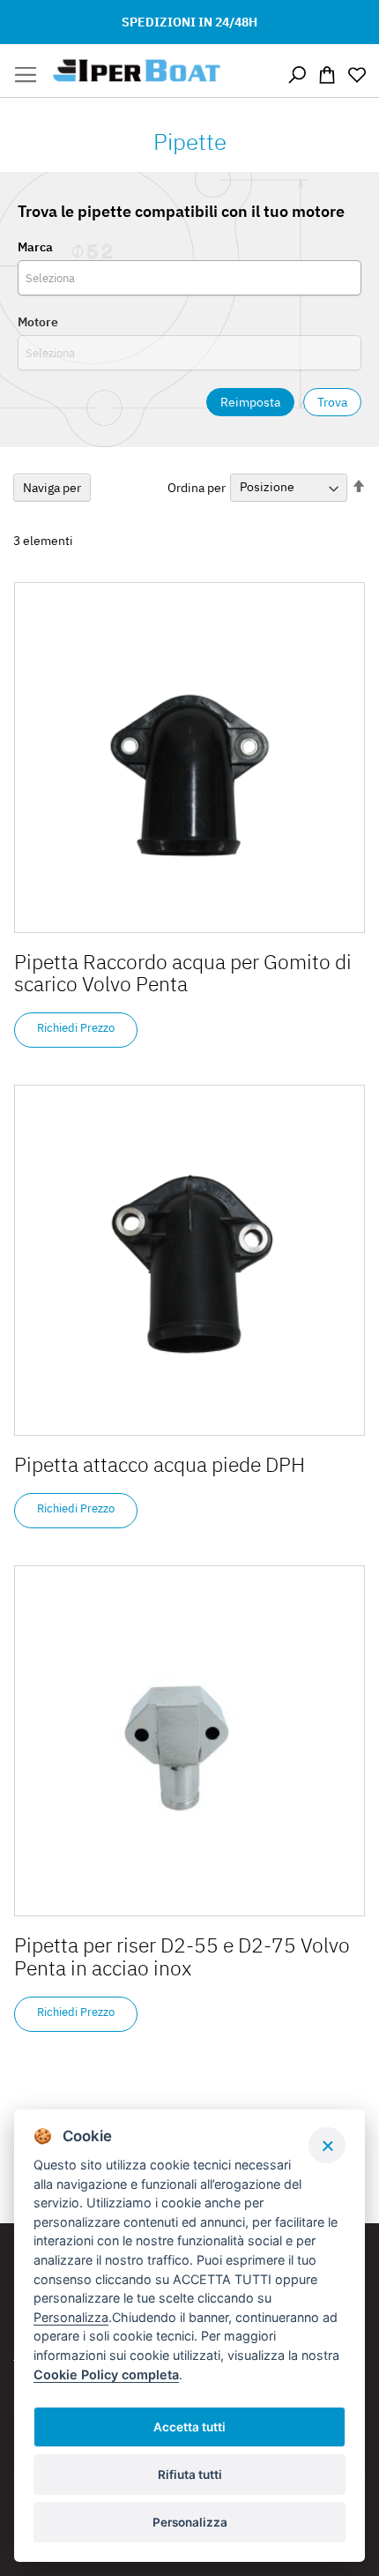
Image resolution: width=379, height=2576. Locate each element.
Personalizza (190, 2522)
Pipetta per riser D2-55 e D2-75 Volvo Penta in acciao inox (182, 1956)
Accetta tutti (189, 2427)
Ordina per (197, 487)
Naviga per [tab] (52, 488)
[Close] (327, 2145)
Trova (332, 402)
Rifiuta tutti (190, 2475)
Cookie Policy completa (106, 2374)
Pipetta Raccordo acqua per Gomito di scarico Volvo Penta (183, 972)
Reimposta (250, 402)
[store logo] (137, 71)
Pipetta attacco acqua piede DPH (160, 1464)
